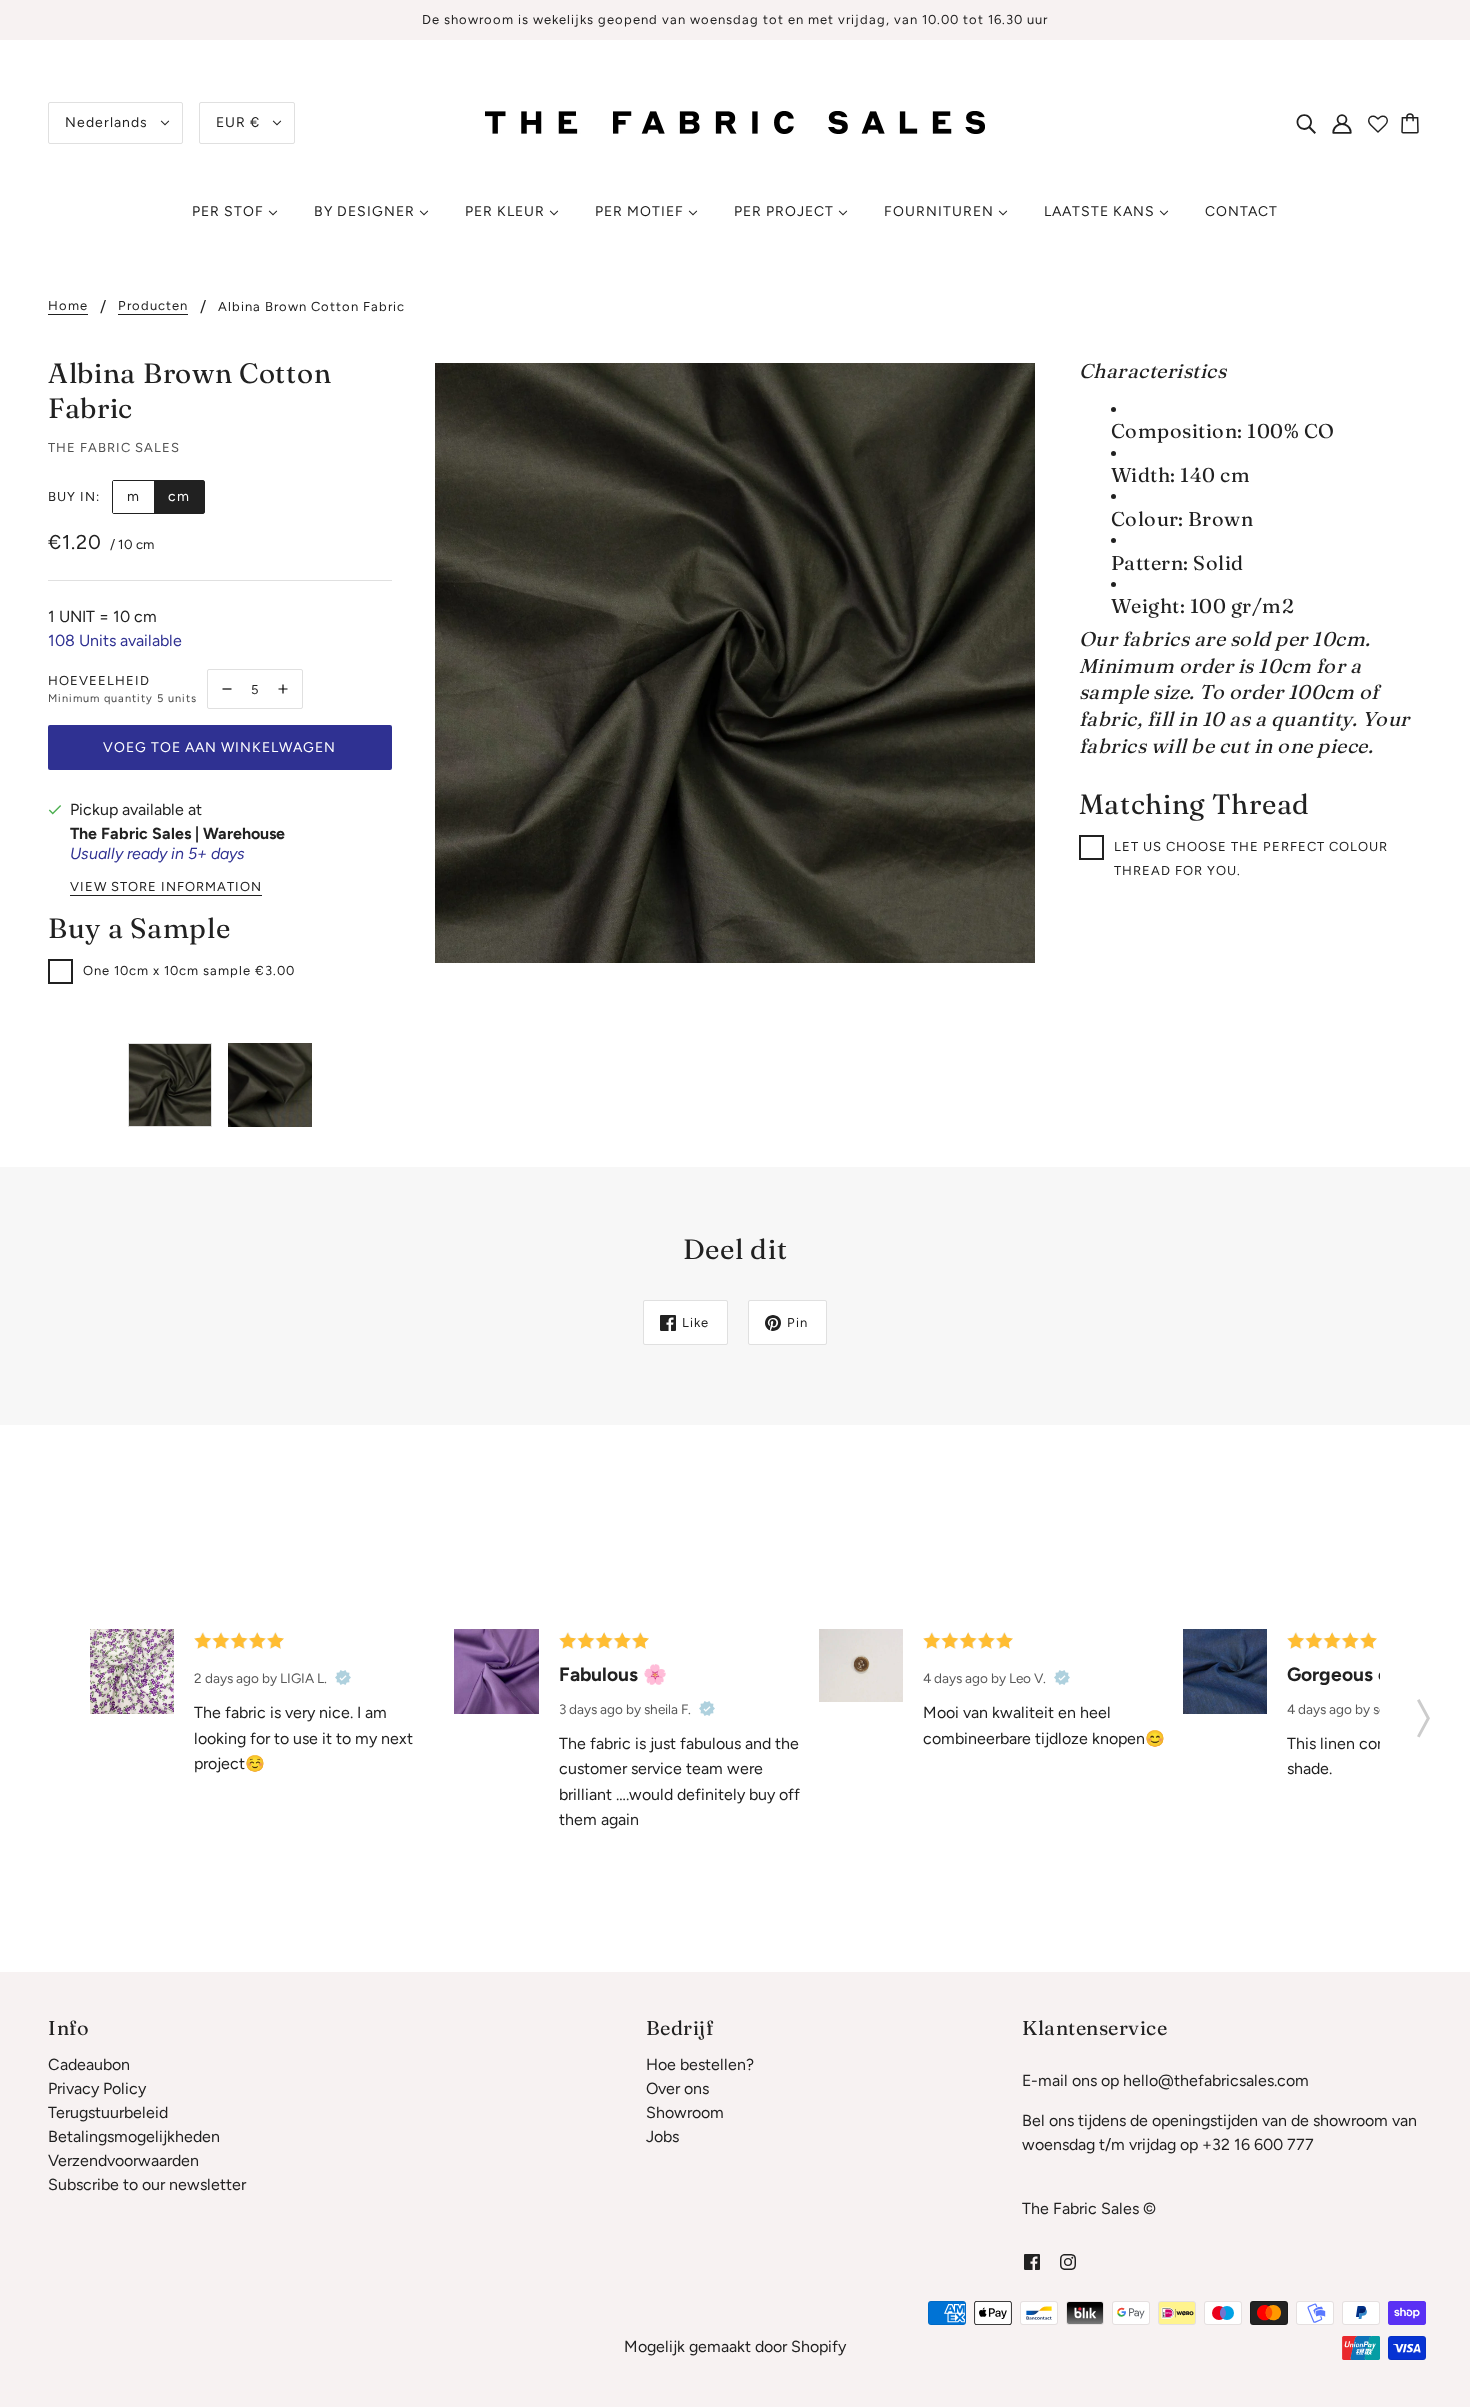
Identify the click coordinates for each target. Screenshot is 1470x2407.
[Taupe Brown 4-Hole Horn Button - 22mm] (861, 1665)
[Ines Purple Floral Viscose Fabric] (132, 1671)
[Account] (1342, 123)
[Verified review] (343, 1678)
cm (179, 496)
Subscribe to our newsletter (147, 2184)
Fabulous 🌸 (613, 1674)
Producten (153, 306)
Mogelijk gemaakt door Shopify (735, 2346)
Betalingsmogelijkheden (134, 2136)
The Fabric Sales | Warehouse (177, 833)
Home (68, 306)
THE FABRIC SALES (114, 447)
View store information (166, 887)
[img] (1306, 123)
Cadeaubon (89, 2064)
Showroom (685, 2112)
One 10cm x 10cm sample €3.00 (189, 970)
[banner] (735, 121)
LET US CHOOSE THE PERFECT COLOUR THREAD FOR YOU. (1251, 858)
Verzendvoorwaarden (123, 2160)
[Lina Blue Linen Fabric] (1225, 1671)
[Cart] (1413, 123)
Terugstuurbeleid (108, 2112)
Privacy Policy (97, 2088)
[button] (1423, 1712)
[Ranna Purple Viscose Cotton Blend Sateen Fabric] (496, 1671)
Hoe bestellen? (700, 2064)
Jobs (662, 2136)
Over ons (677, 2088)
